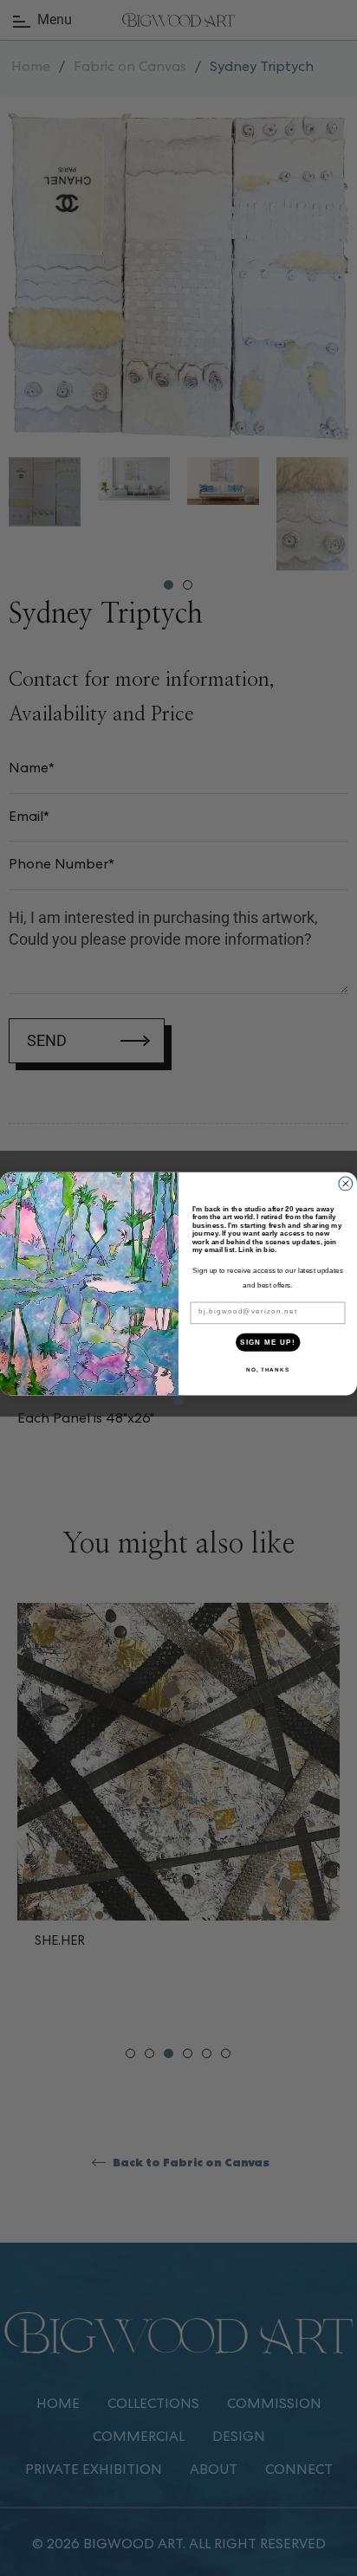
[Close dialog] (346, 1184)
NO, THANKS (268, 1369)
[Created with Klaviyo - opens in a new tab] (179, 1400)
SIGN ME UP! (268, 1342)
